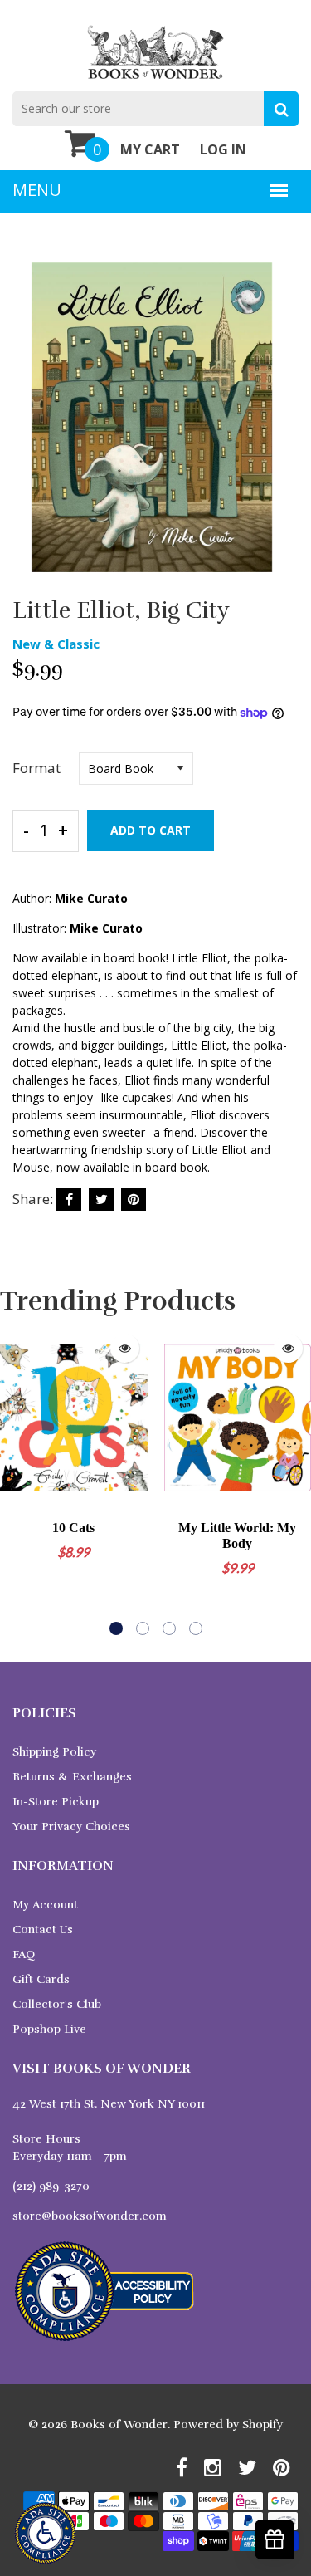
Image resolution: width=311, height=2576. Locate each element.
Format (36, 768)
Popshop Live (49, 2029)
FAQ (24, 1954)
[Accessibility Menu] (45, 2533)
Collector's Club (57, 2004)
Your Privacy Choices (71, 1827)
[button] (116, 1628)
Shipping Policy (54, 1752)
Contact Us (43, 1930)
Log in (223, 149)
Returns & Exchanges (72, 1777)
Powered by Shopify (228, 2424)
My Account (45, 1905)
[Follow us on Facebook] (69, 1200)
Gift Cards (41, 1979)
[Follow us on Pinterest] (134, 1200)
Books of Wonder (119, 2424)
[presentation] (17, 1480)
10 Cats (73, 1528)
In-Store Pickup (56, 1802)
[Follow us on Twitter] (101, 1200)
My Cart (150, 149)
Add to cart (151, 830)
